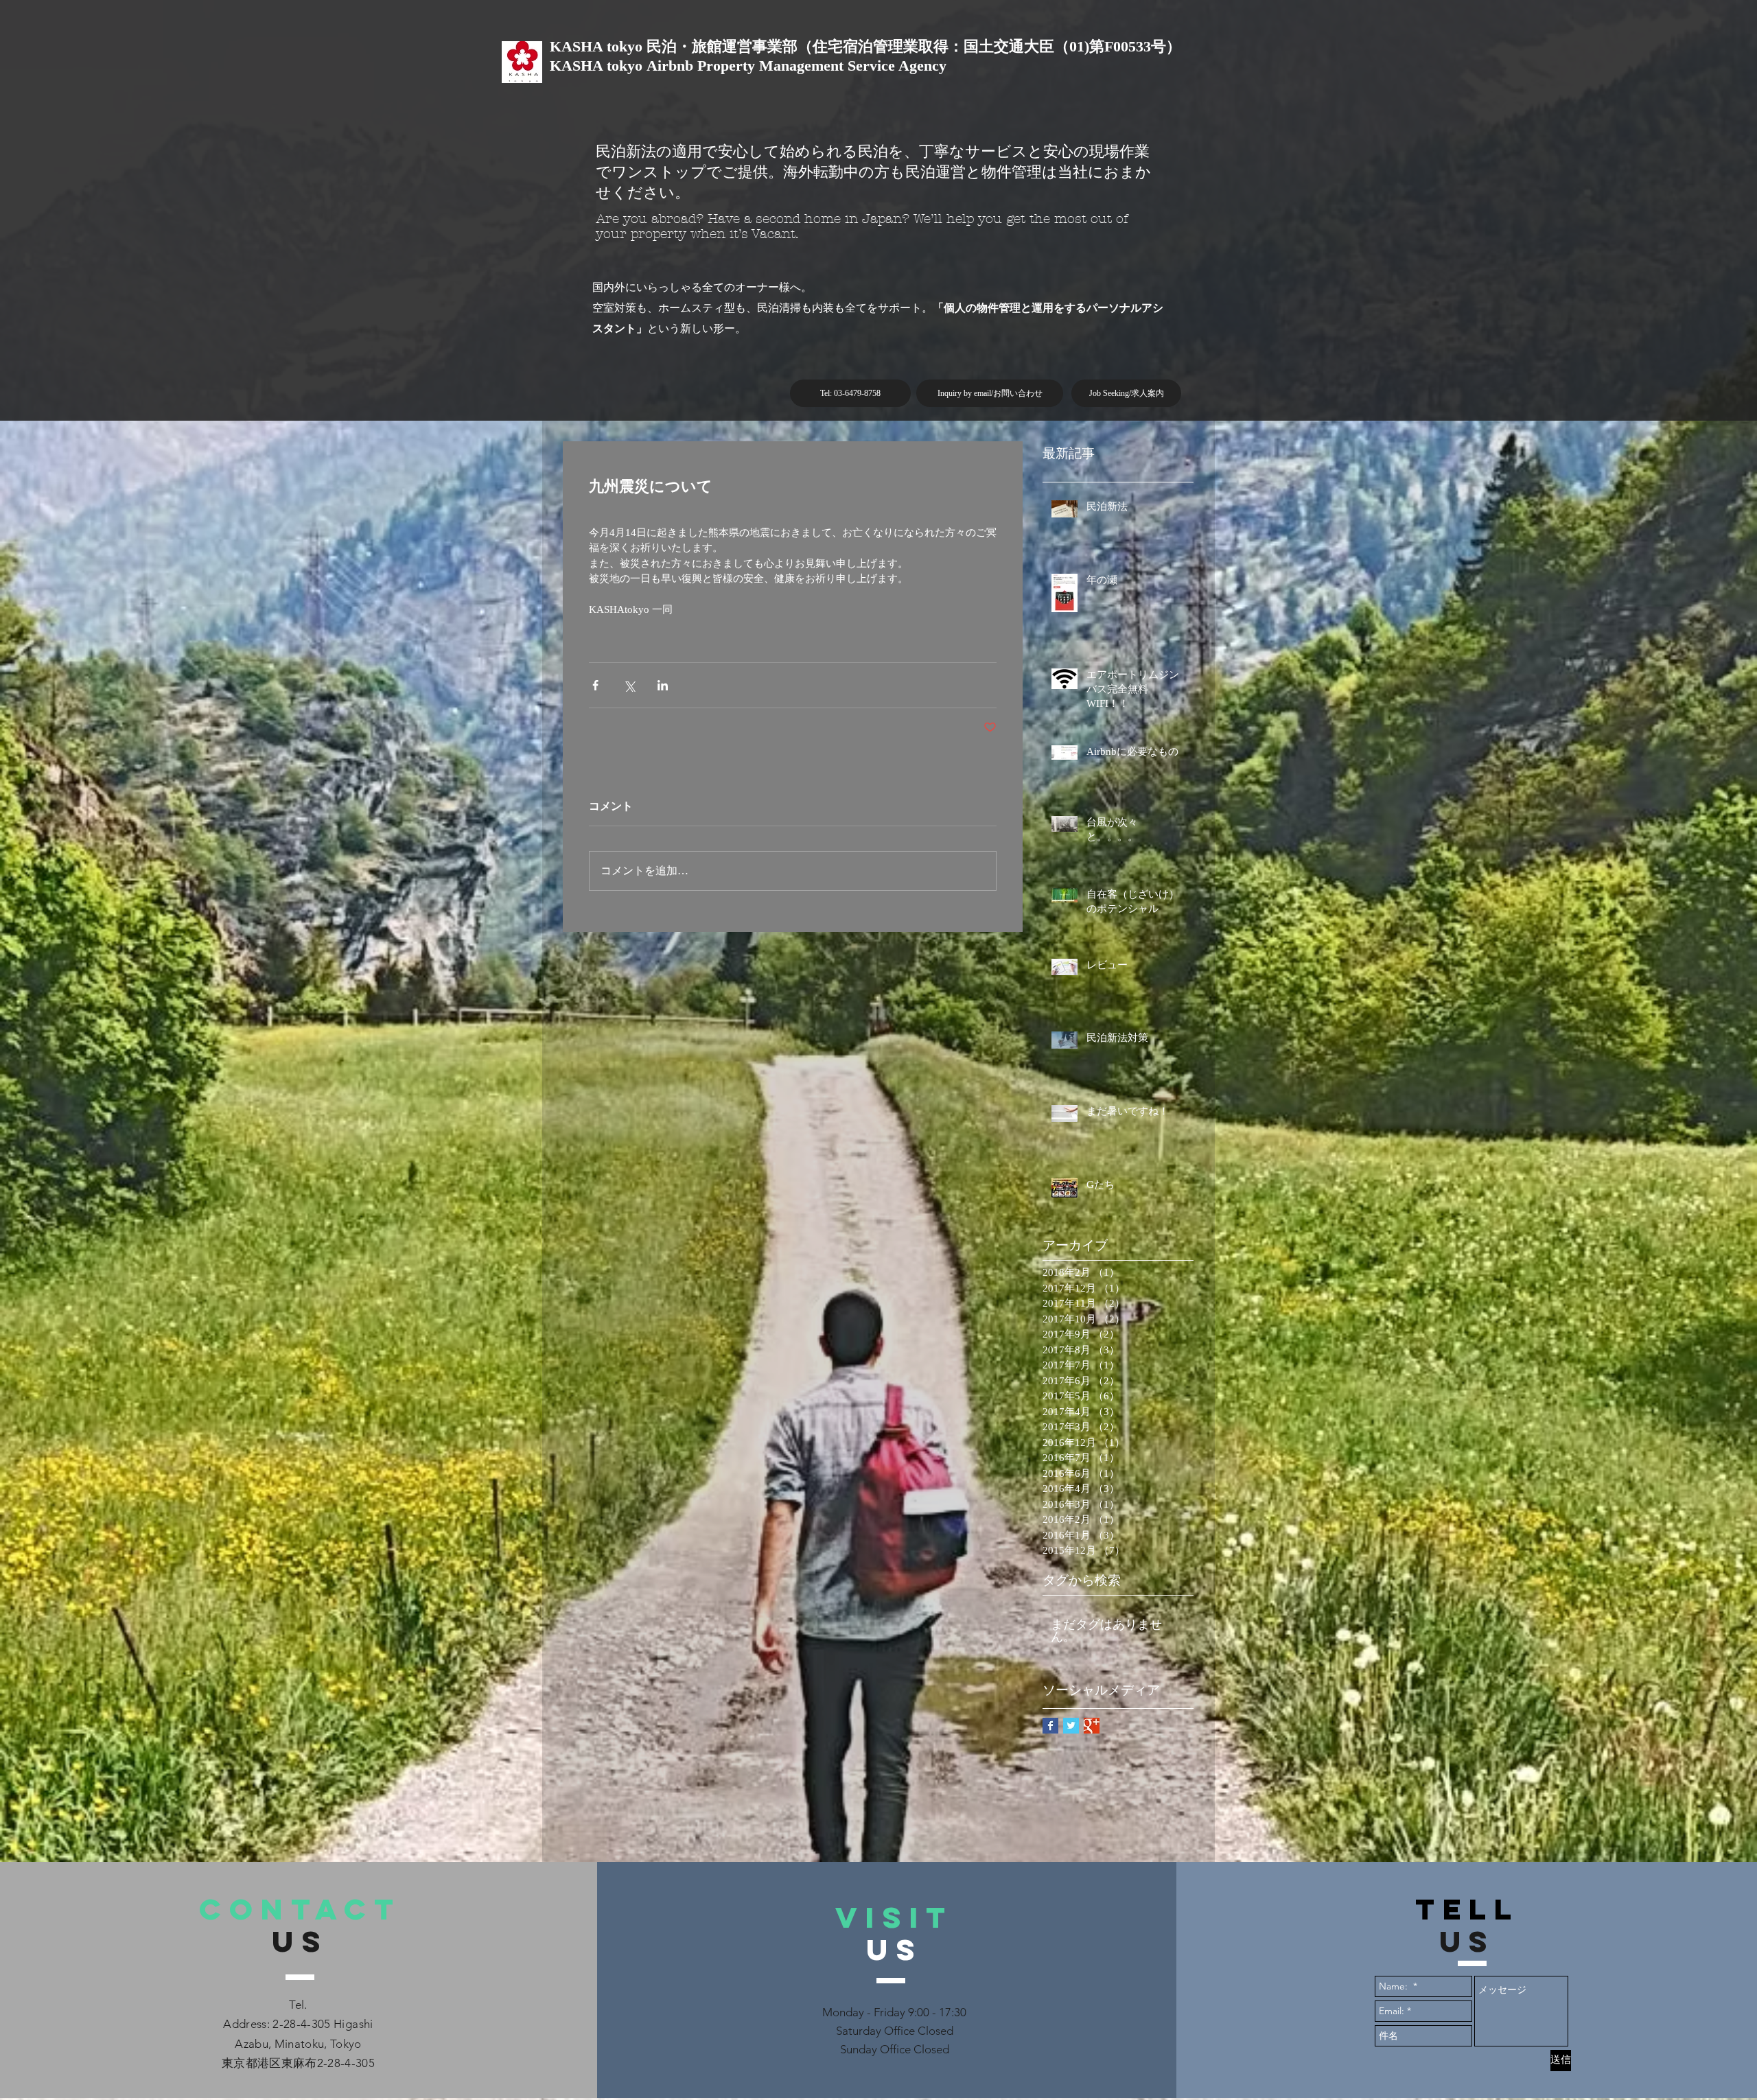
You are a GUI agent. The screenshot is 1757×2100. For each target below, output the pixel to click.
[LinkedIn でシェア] (663, 685)
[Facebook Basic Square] (1050, 1726)
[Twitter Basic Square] (1071, 1726)
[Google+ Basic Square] (1092, 1726)
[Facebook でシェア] (595, 685)
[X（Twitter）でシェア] (629, 685)
